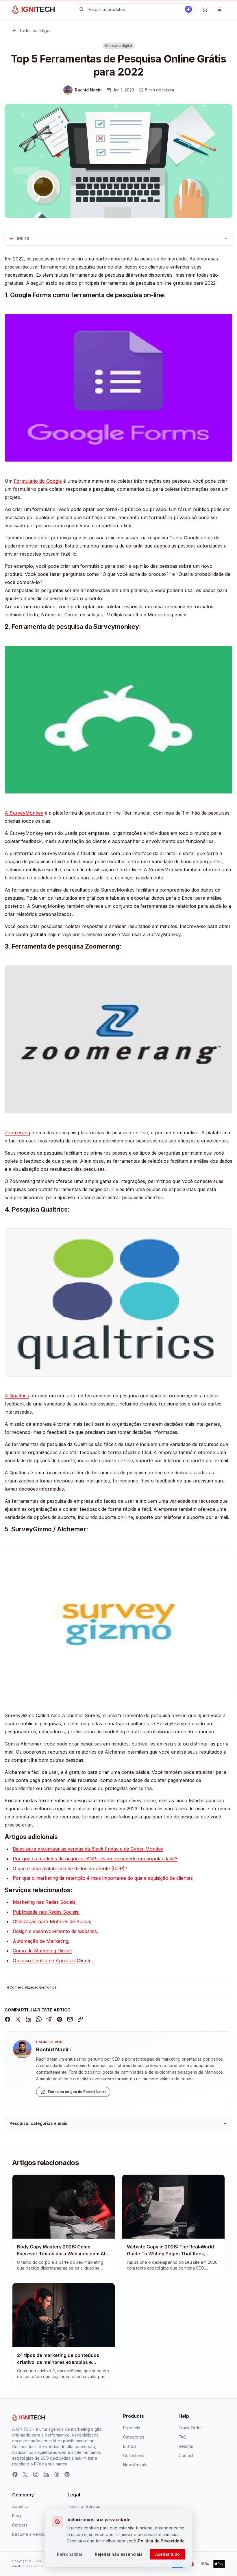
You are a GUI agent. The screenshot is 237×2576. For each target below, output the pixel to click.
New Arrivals (135, 2465)
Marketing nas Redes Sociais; (45, 1902)
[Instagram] (36, 2474)
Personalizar (70, 2554)
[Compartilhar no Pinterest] (60, 2019)
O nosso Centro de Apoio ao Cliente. (53, 1961)
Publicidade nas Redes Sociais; (46, 1912)
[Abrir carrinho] (205, 9)
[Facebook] (15, 2474)
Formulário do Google (38, 481)
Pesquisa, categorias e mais (38, 2123)
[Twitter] (25, 2474)
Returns (186, 2446)
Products (132, 2428)
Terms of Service (84, 2506)
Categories (134, 2437)
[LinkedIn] (46, 2474)
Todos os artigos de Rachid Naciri (76, 2092)
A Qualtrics (17, 1396)
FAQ (183, 2437)
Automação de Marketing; (41, 1941)
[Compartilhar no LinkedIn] (28, 2019)
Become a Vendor (29, 2534)
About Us (21, 2506)
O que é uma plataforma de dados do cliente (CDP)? (70, 1868)
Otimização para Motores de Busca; (52, 1921)
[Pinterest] (67, 2474)
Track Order (190, 2428)
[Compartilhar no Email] (70, 2019)
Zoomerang (17, 1133)
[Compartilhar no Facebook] (8, 2019)
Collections (134, 2455)
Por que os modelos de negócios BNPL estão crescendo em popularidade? (95, 1859)
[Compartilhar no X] (18, 2019)
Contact (186, 2455)
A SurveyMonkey (24, 813)
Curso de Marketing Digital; (42, 1951)
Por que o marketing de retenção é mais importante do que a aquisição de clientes (103, 1878)
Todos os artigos (35, 31)
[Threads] (57, 2474)
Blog (16, 2516)
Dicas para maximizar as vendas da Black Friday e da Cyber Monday (88, 1849)
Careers (20, 2525)
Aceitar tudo (167, 2554)
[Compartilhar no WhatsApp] (39, 2019)
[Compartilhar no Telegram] (49, 2019)
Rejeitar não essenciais (119, 2554)
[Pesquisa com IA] (188, 9)
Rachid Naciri (53, 2049)
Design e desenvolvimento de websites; (55, 1931)
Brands (130, 2446)
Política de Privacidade (161, 2541)
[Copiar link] (80, 2019)
